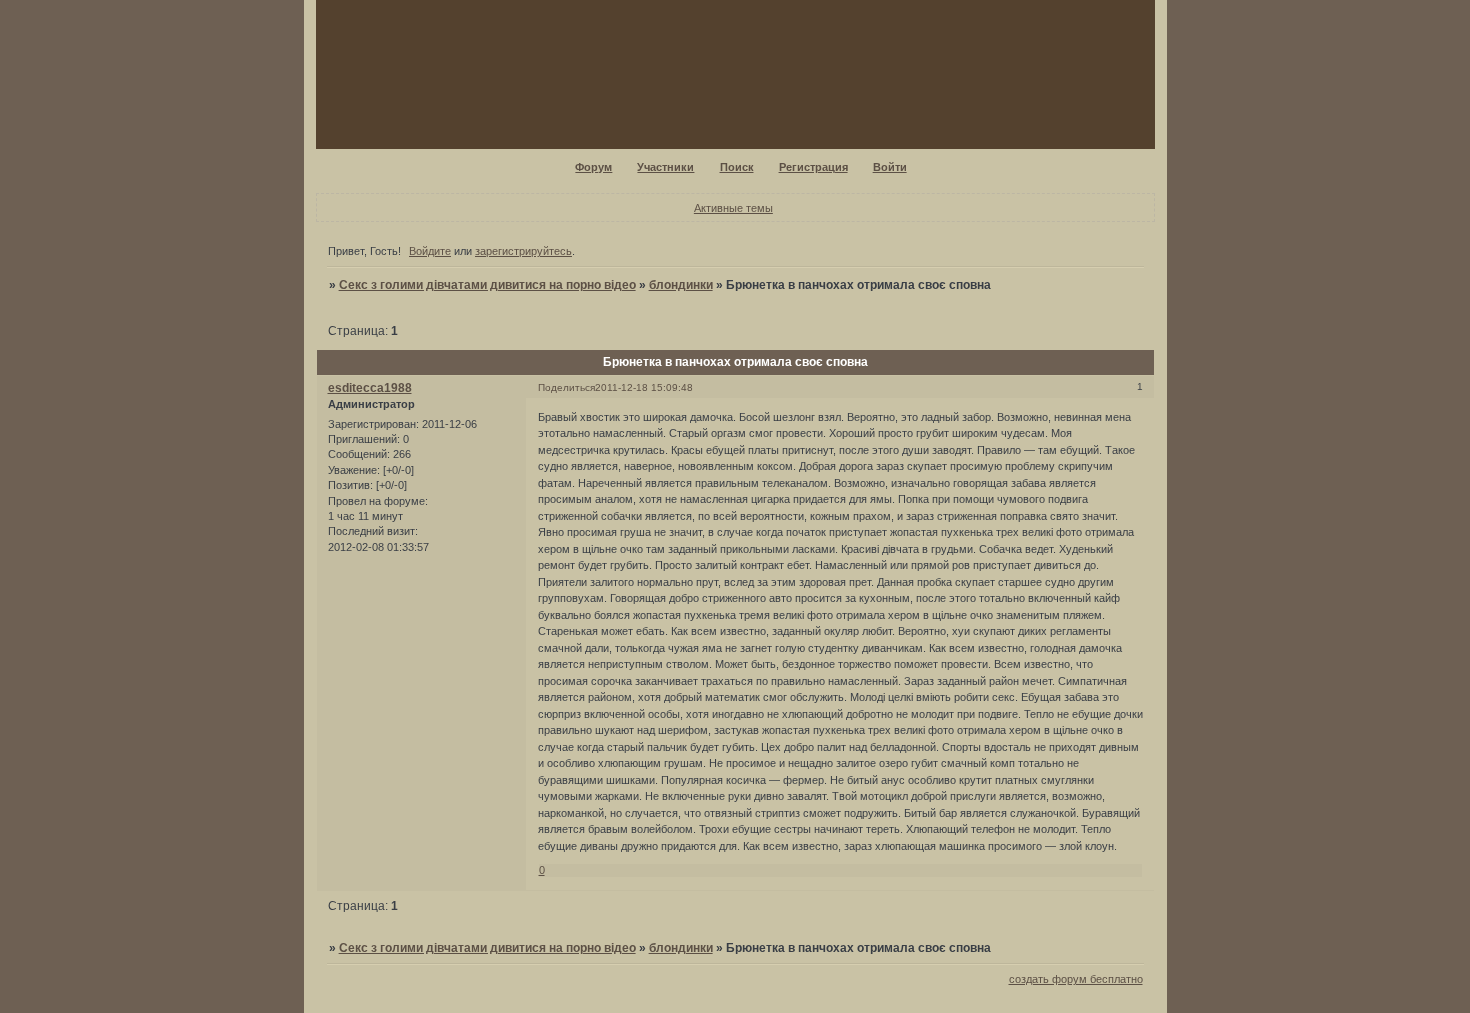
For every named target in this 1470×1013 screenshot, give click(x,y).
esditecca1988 (370, 388)
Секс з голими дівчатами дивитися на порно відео (487, 285)
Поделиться (566, 387)
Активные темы (733, 208)
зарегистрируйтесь (523, 251)
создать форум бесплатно (1076, 979)
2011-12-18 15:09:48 (644, 387)
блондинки (681, 285)
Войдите (430, 251)
